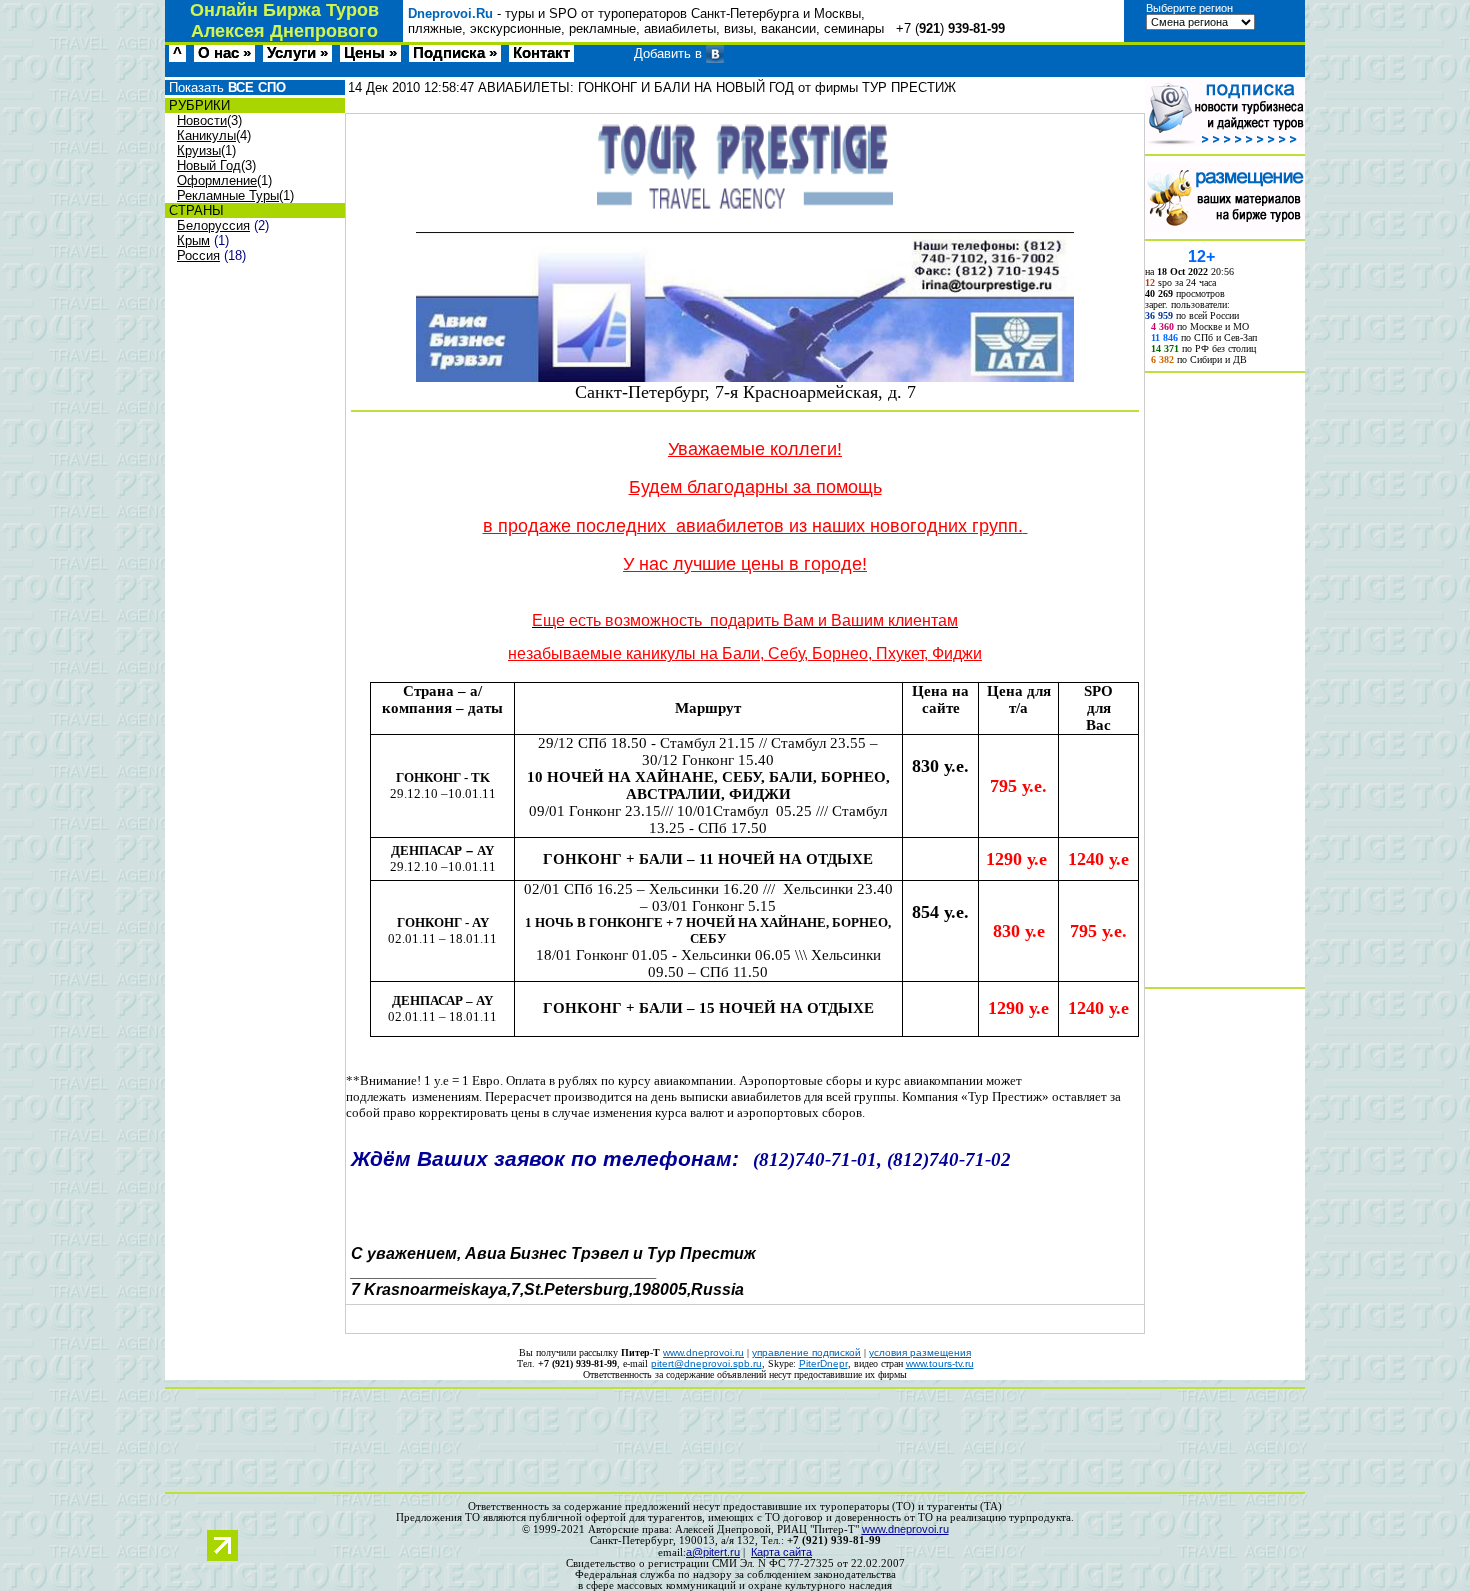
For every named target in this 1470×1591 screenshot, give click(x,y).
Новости (202, 120)
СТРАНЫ (194, 210)
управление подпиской (806, 1352)
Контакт (541, 53)
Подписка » (455, 53)
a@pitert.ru (713, 1552)
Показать (225, 87)
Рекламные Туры (228, 195)
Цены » (370, 53)
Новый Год (209, 165)
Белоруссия (213, 225)
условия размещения (920, 1352)
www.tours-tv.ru (940, 1363)
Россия (198, 255)
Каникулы (206, 135)
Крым (193, 240)
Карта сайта (781, 1552)
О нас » (224, 53)
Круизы (199, 150)
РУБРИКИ (197, 105)
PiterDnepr (823, 1363)
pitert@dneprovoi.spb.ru (706, 1363)
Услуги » (297, 53)
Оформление (217, 180)
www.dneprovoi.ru (703, 1352)
